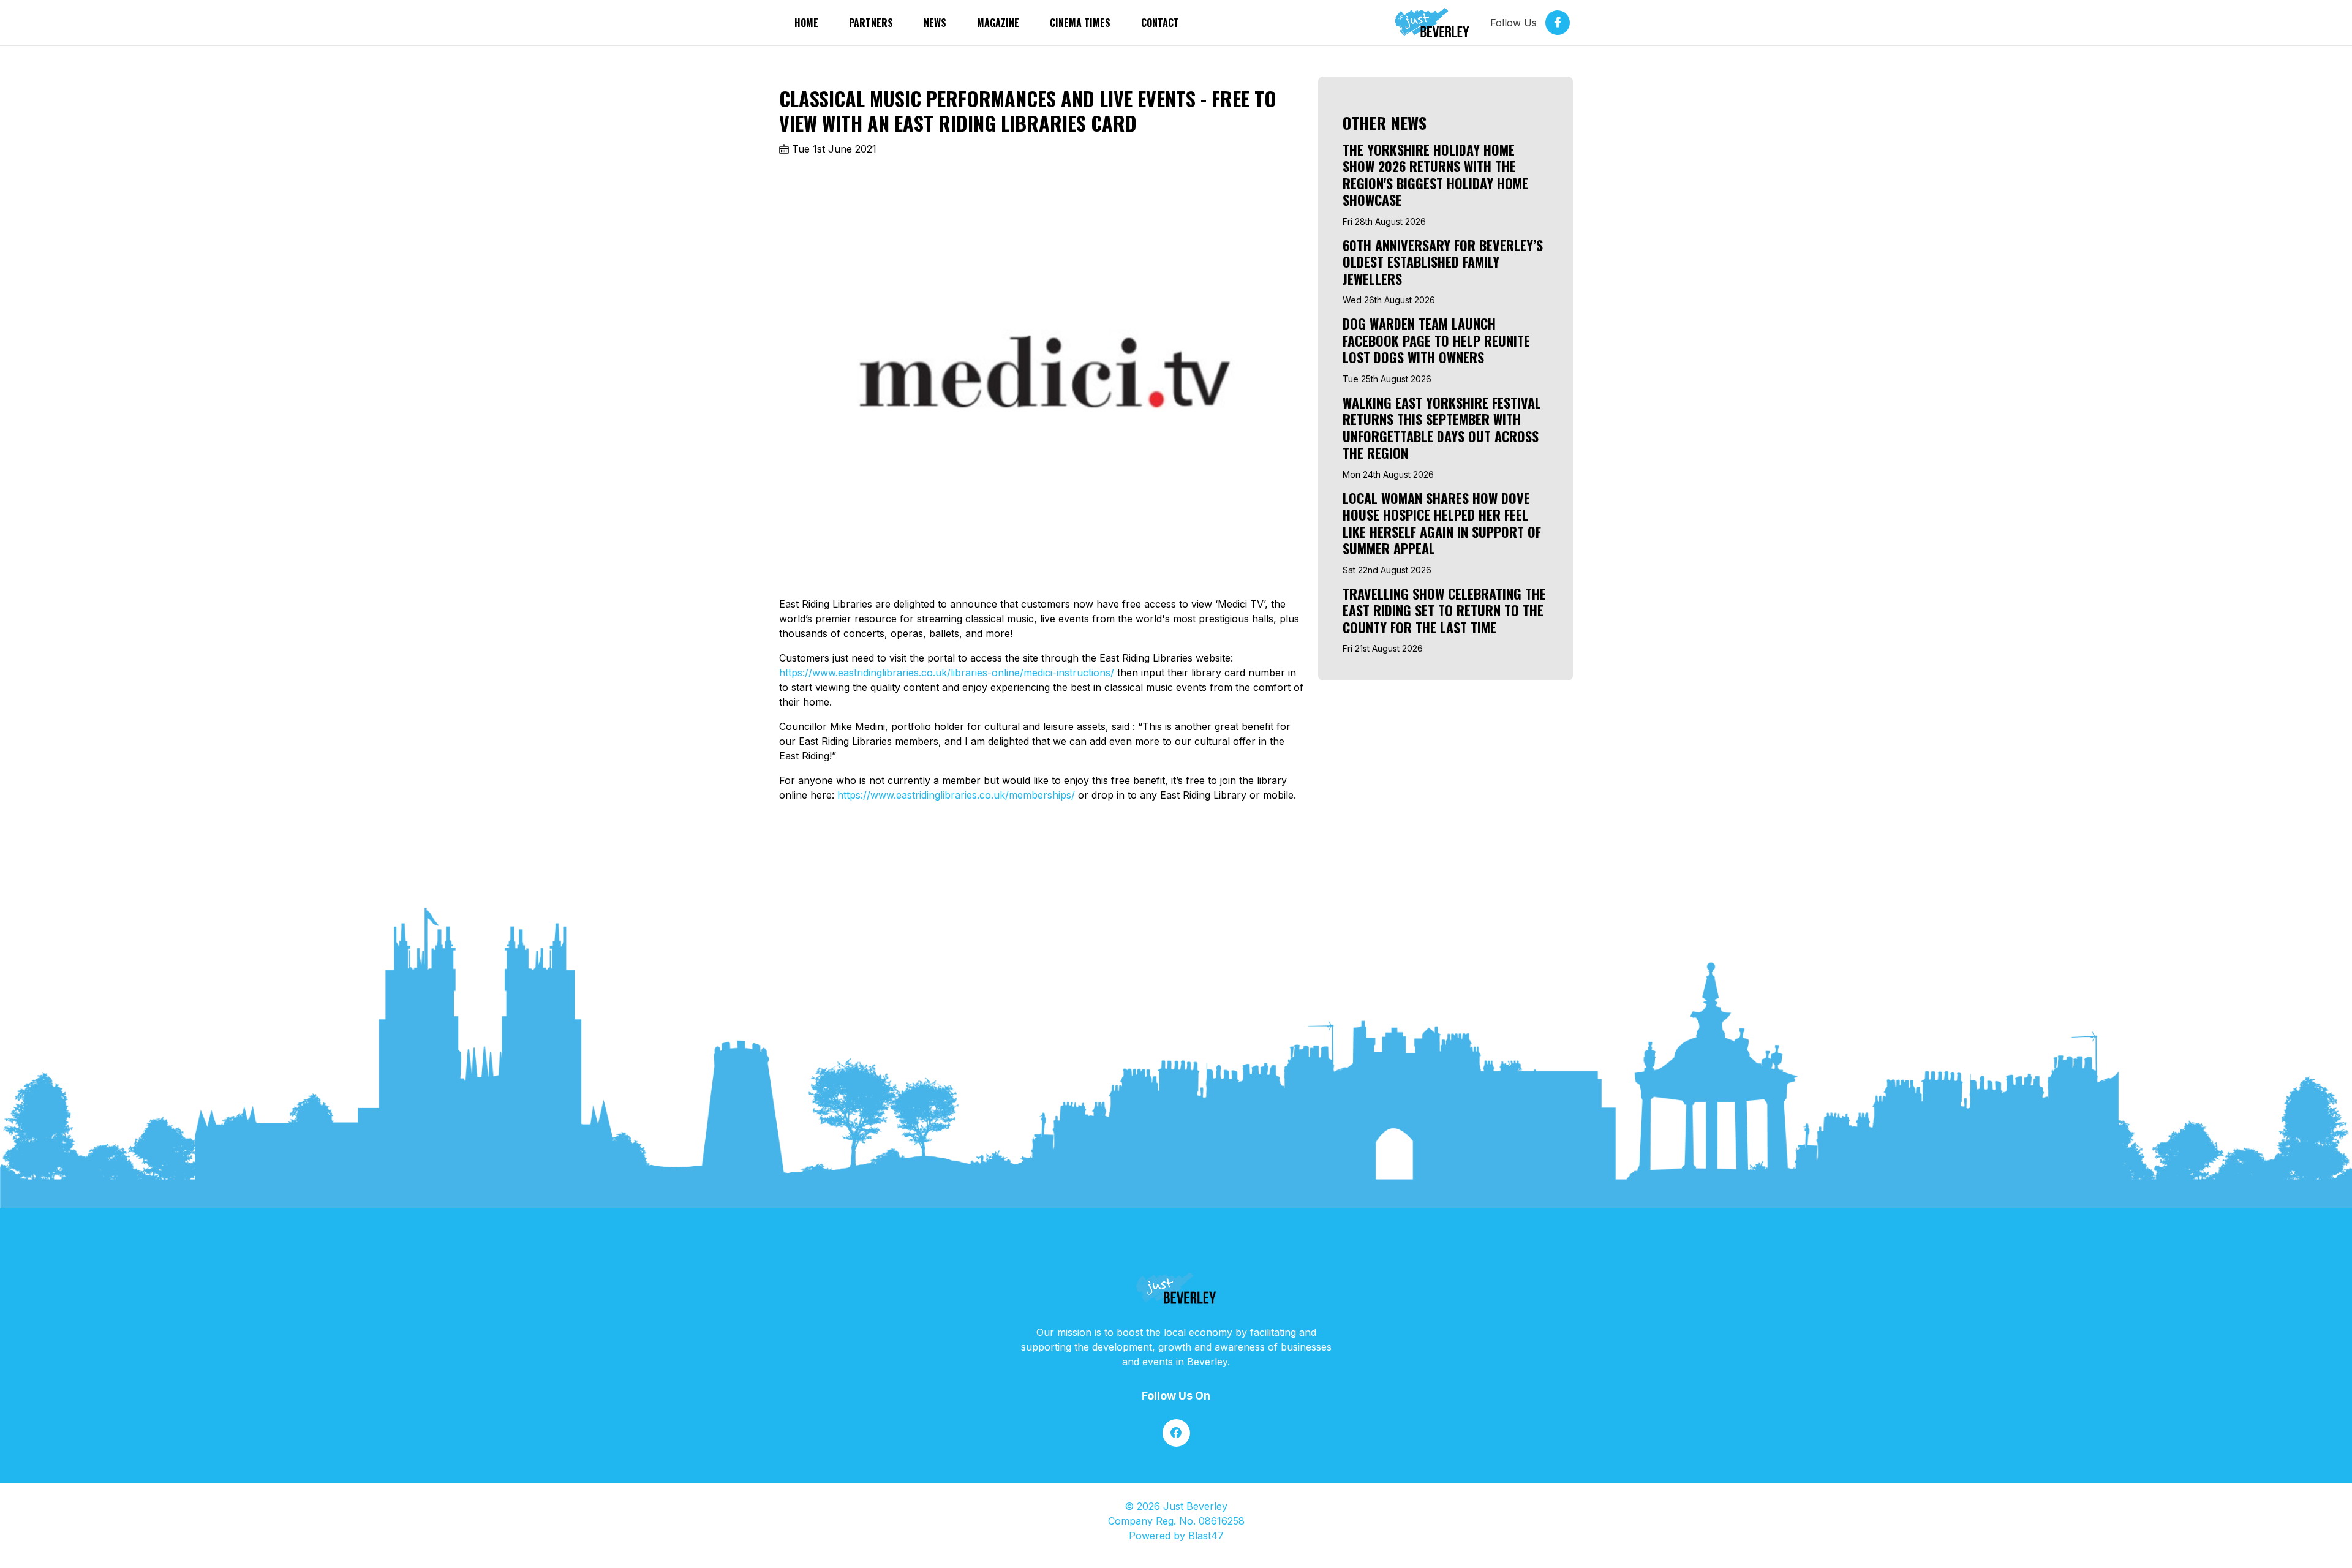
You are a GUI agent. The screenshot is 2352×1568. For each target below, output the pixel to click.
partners (871, 23)
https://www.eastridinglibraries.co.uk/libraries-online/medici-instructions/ (947, 673)
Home (806, 23)
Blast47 (1206, 1536)
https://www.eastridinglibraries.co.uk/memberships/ (956, 795)
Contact (1160, 23)
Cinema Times (1080, 23)
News (935, 23)
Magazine (998, 23)
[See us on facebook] (1176, 1433)
